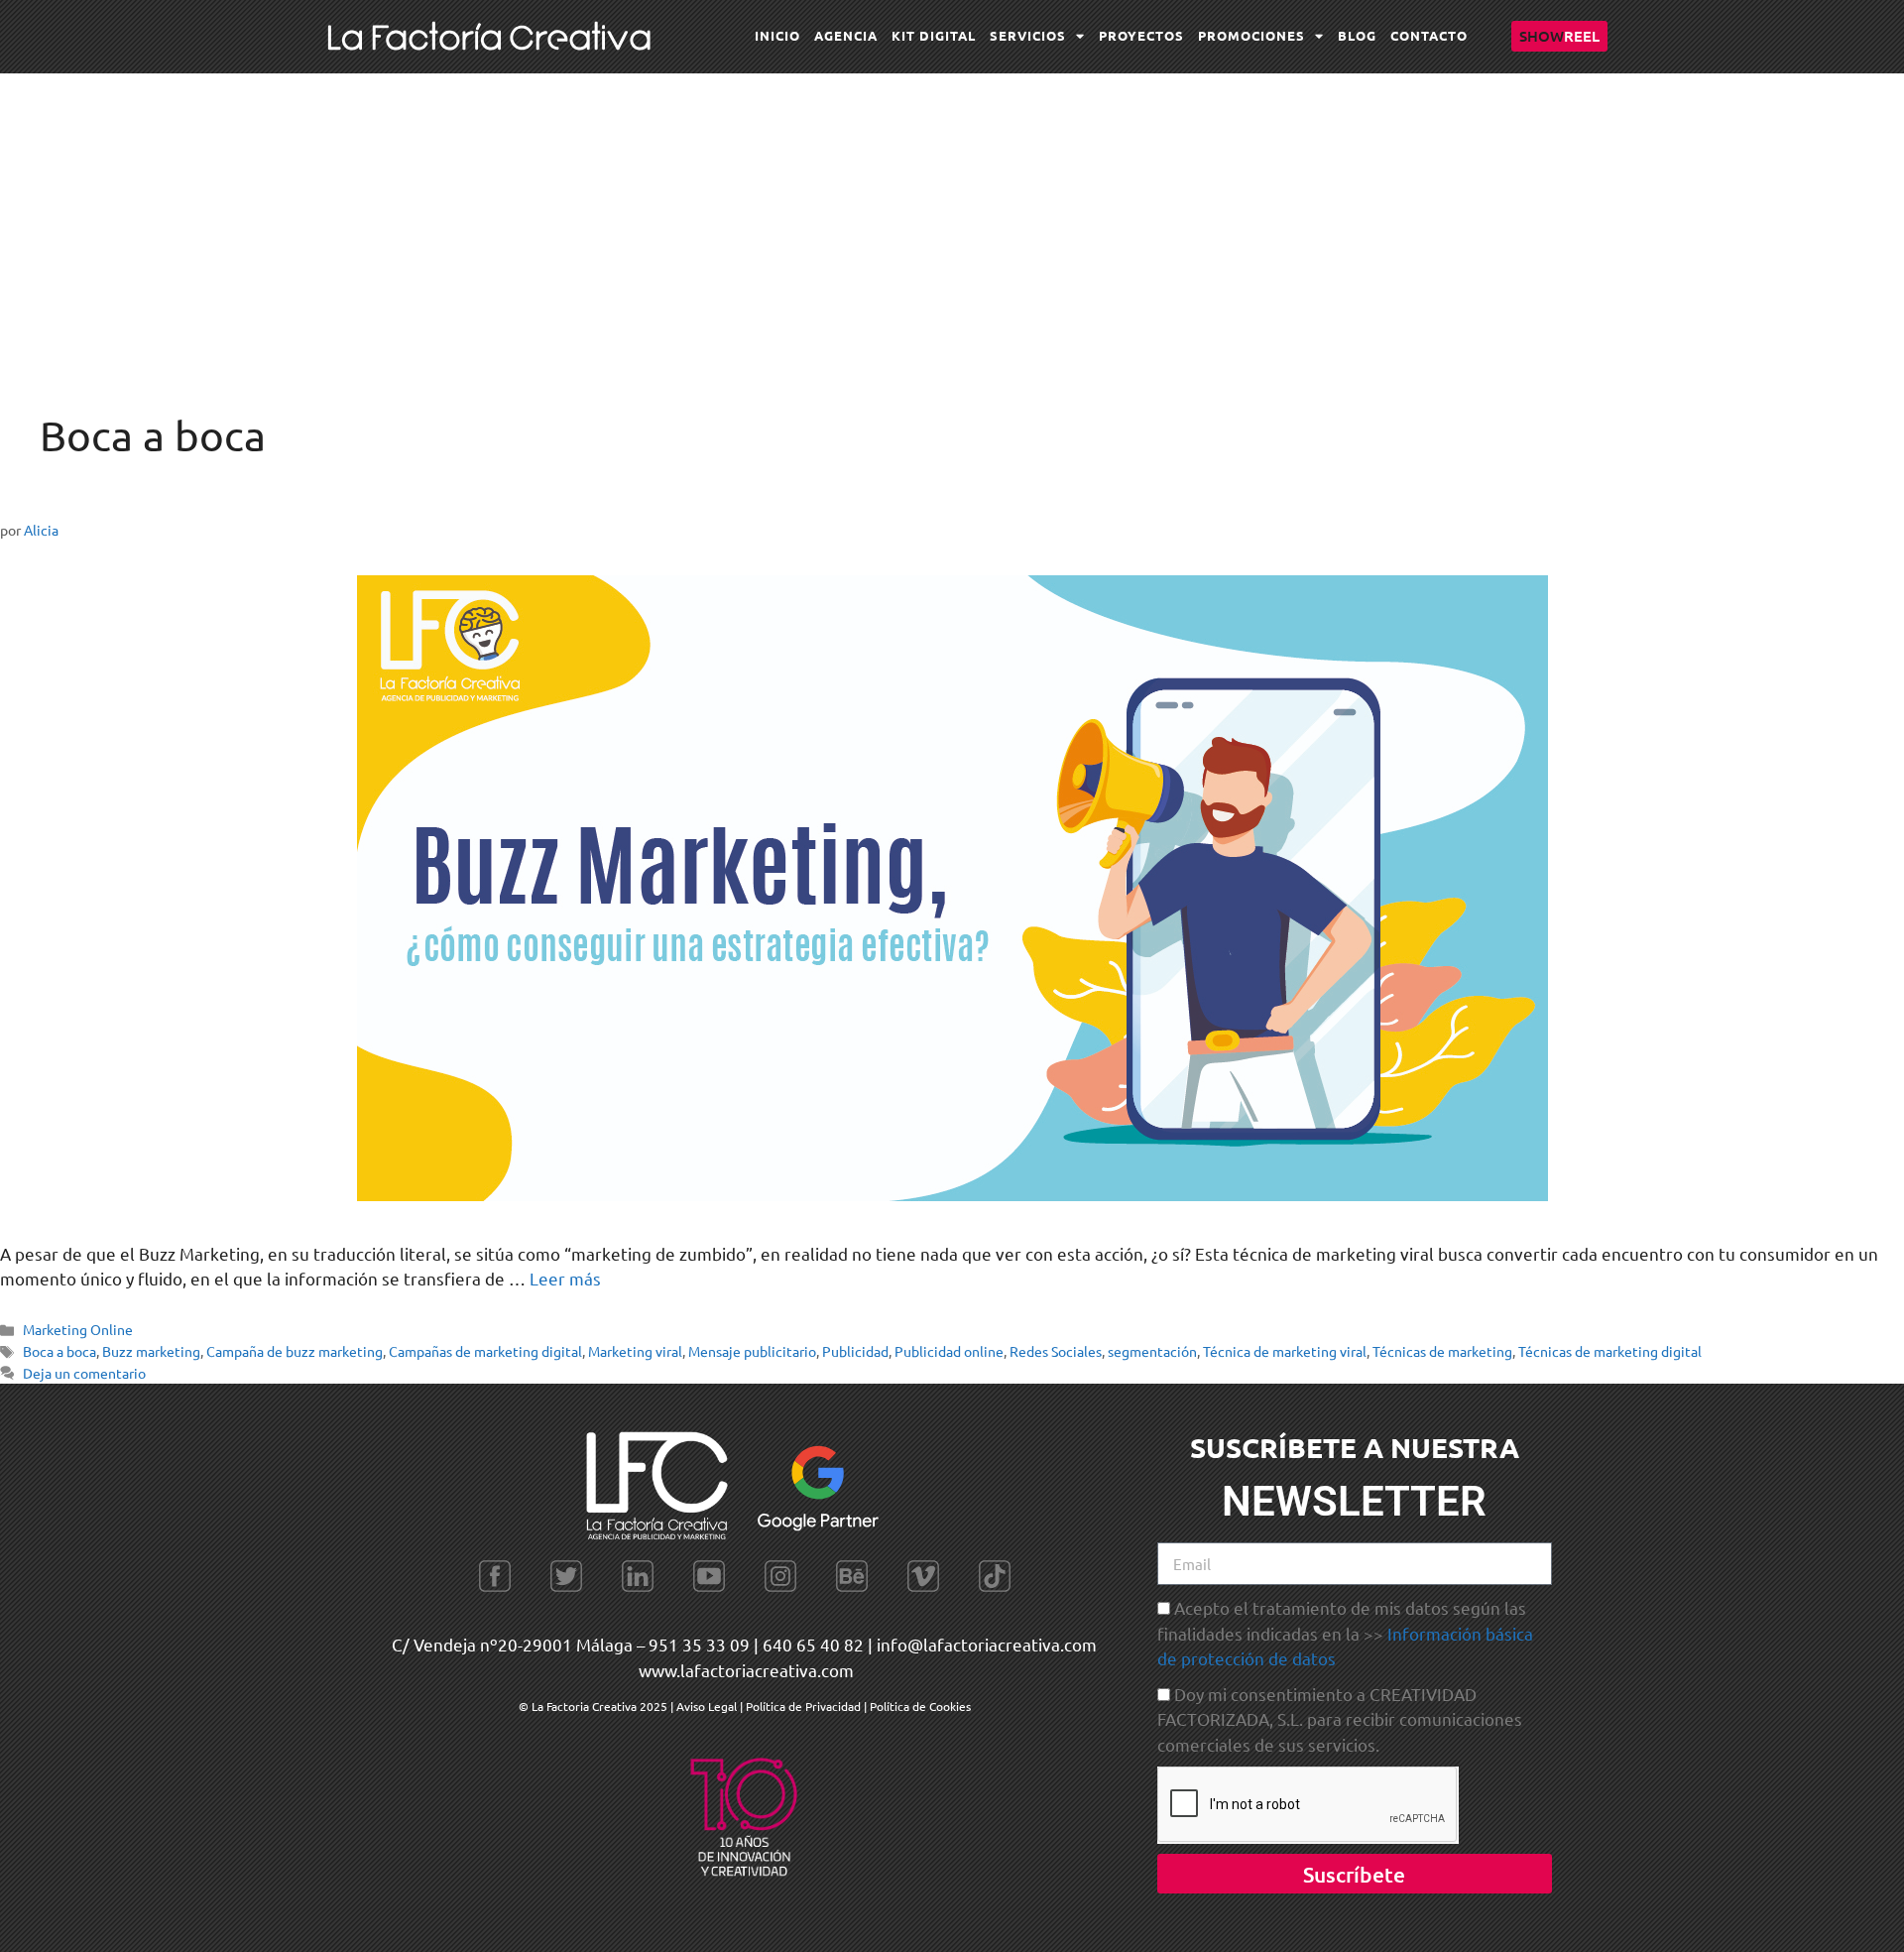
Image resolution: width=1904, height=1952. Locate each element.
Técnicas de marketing (1442, 1351)
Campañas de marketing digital (485, 1351)
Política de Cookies (920, 1706)
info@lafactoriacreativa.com (987, 1644)
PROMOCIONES (1251, 35)
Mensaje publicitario (752, 1351)
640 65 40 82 (813, 1644)
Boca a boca (59, 1351)
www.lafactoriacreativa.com (746, 1670)
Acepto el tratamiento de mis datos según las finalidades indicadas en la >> (1345, 1633)
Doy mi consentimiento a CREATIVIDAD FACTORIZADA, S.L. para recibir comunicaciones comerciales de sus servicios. (1340, 1719)
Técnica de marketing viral (1285, 1351)
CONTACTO (1429, 35)
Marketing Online (78, 1329)
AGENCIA (846, 35)
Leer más (565, 1278)
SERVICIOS (1028, 35)
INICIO (777, 35)
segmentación (1152, 1351)
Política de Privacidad (803, 1706)
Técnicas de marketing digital (1610, 1351)
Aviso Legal (708, 1706)
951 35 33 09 (699, 1644)
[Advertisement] (952, 222)
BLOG (1357, 35)
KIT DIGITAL (934, 35)
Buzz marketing (151, 1351)
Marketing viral (635, 1351)
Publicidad (855, 1351)
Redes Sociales (1056, 1351)
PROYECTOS (1141, 35)
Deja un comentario (84, 1373)
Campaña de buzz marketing (295, 1351)
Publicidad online (949, 1351)
